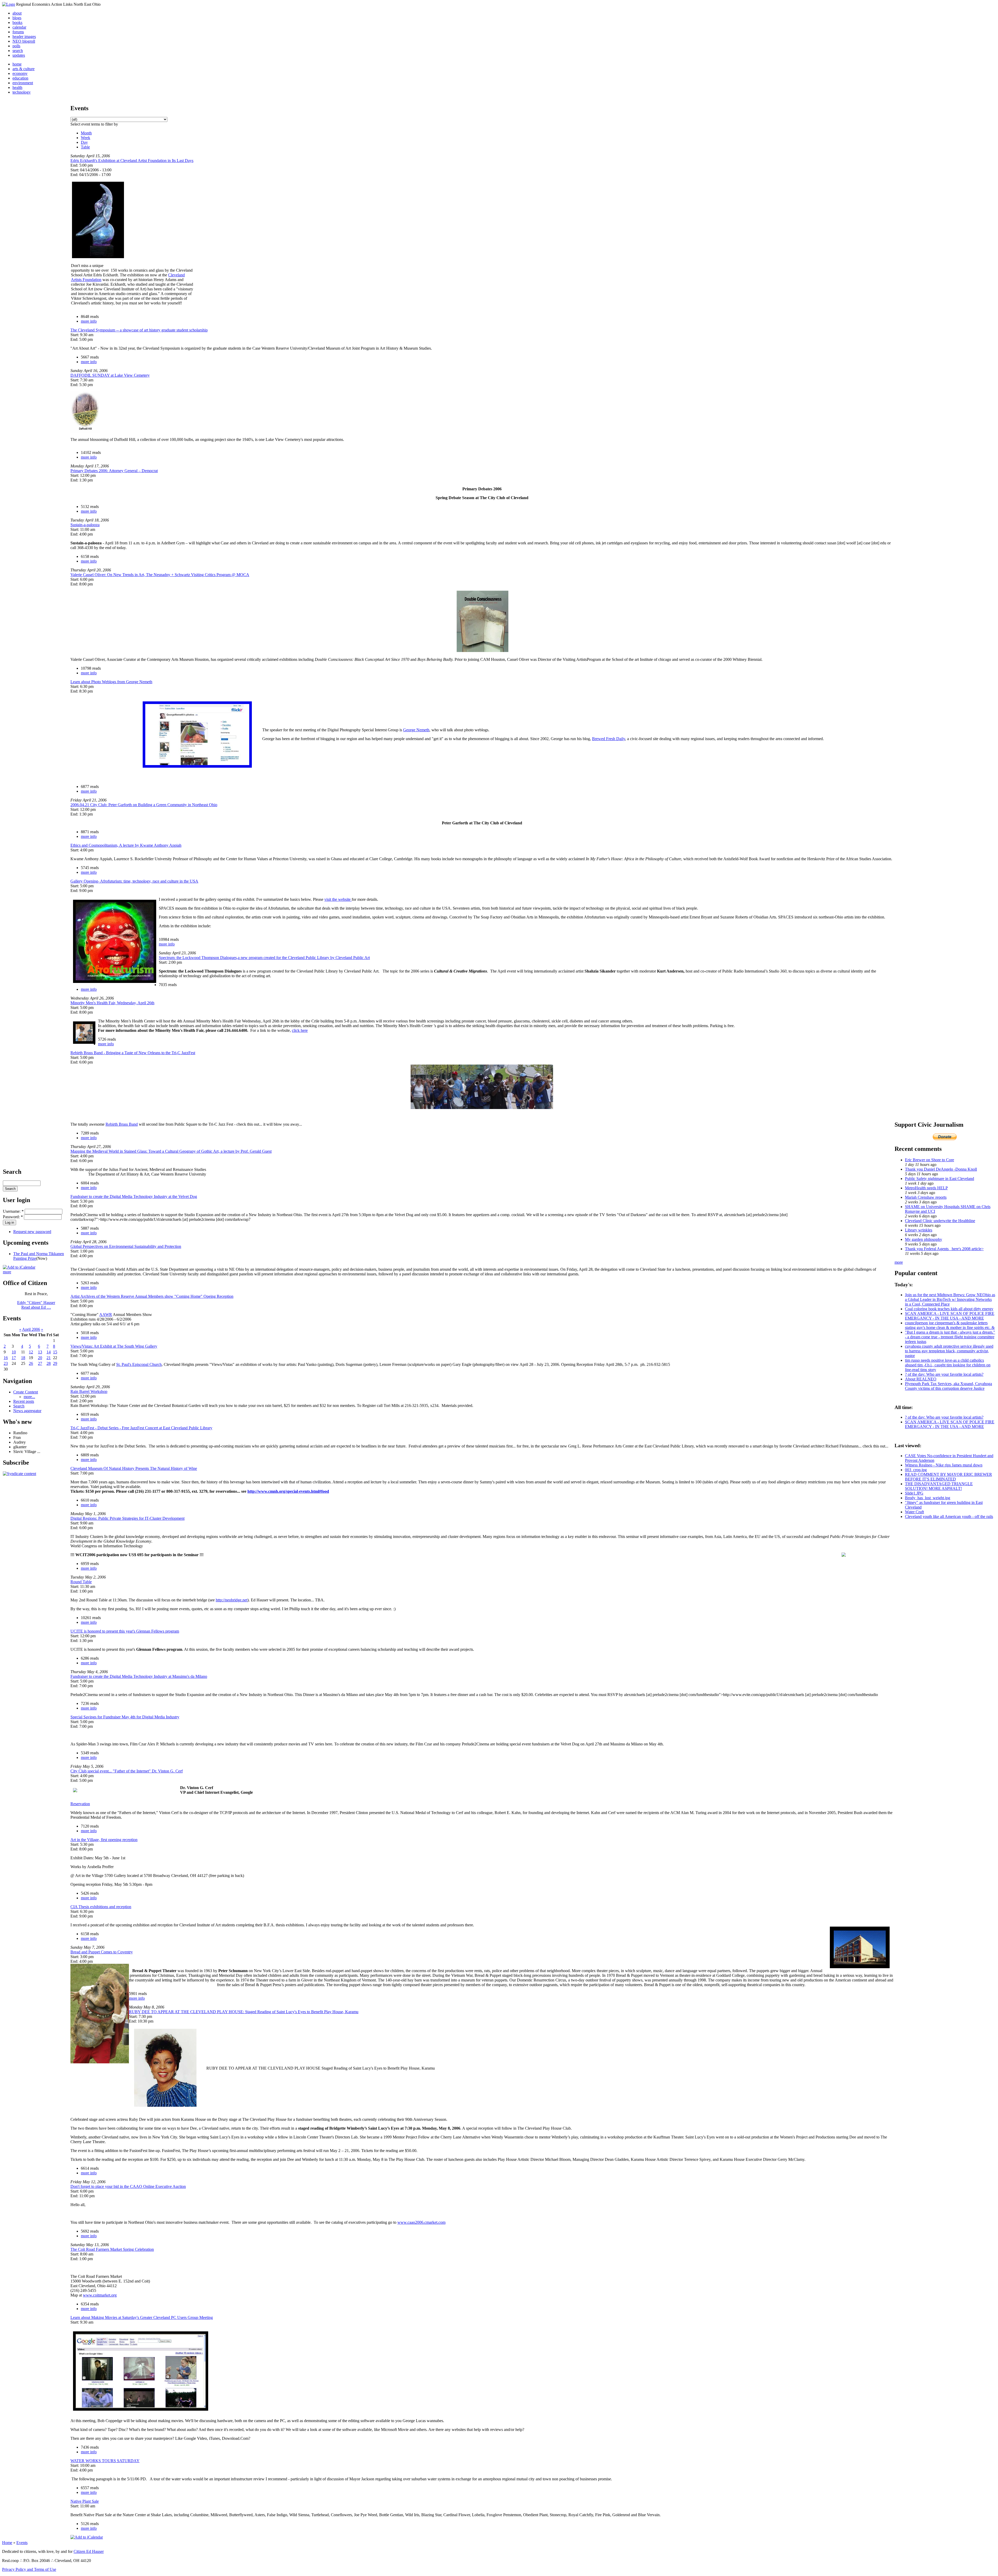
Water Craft (914, 1512)
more (7, 1272)
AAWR (106, 1315)
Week (86, 138)
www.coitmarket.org (100, 2295)
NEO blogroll (24, 41)
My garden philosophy (924, 1239)
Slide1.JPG (914, 1493)
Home (7, 2543)
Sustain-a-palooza (85, 525)
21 (49, 1358)
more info (89, 321)
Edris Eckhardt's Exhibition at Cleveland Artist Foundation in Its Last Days (132, 161)
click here (300, 1030)
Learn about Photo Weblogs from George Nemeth (111, 682)
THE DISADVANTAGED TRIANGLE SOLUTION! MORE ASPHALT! (939, 1486)
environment (23, 83)
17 (14, 1358)
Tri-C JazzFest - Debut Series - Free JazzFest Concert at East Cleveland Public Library (141, 1428)
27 (40, 1363)
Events (22, 2543)
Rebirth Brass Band (122, 1124)
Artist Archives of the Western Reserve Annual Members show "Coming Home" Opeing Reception (152, 1296)
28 (49, 1363)
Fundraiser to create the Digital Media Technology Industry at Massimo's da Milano (139, 1676)
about (17, 13)
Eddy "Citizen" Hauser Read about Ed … (36, 1305)
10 (14, 1352)
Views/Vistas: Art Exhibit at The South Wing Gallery (114, 1346)
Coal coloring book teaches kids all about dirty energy (949, 1309)
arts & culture (24, 69)
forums (18, 32)
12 (31, 1352)
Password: (13, 1217)
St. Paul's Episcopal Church (139, 1364)
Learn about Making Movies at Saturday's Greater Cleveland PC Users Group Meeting (142, 2317)
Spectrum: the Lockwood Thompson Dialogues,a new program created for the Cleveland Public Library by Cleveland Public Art (264, 958)
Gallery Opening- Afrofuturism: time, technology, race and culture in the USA (134, 881)
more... (29, 1397)
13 (40, 1352)
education (20, 78)
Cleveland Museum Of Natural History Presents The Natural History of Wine (134, 1468)
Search (19, 1406)
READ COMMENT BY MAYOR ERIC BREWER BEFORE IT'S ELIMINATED (948, 1477)
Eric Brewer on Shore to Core (930, 1160)
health (17, 87)
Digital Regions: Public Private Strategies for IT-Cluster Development (127, 1518)
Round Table (81, 1582)
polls (16, 46)
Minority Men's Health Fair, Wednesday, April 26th (112, 1003)
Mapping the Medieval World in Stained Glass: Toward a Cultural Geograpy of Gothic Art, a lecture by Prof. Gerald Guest (171, 1151)
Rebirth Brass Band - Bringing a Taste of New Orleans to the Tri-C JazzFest (133, 1053)
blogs (17, 18)
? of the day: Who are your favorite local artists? (944, 1374)
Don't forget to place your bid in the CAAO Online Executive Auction (128, 2186)
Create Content (26, 1392)
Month (86, 133)
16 (6, 1358)
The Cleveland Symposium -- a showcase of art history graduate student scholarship (139, 330)
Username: (13, 1211)
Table (85, 147)
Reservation (80, 1804)
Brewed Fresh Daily (609, 739)
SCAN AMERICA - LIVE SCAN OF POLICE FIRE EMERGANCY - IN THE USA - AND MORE (950, 1316)
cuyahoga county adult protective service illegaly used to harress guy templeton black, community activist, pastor (949, 1351)
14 (49, 1352)
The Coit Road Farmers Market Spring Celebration (112, 2249)
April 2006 (31, 1329)
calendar (19, 27)
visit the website (338, 899)
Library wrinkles (919, 1230)
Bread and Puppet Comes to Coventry (102, 1952)
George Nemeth (416, 730)
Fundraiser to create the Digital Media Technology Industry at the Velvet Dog (134, 1196)
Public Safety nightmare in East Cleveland (940, 1179)
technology (22, 92)
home (17, 64)
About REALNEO (921, 1379)
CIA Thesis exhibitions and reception (101, 1907)
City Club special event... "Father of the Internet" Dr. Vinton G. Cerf (127, 1771)
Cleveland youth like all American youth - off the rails (949, 1517)
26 (31, 1363)
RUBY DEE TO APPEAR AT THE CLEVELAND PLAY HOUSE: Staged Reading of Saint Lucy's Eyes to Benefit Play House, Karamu (244, 2012)
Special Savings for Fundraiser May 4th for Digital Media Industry (125, 1717)
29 (55, 1363)
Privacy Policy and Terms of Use (29, 2569)
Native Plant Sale (85, 2501)
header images (24, 37)
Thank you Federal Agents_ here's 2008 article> (944, 1249)
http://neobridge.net (232, 1600)
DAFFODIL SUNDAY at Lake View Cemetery (110, 375)
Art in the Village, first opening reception (104, 1840)
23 (6, 1363)
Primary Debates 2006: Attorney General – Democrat (114, 471)
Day (84, 142)
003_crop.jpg (916, 1470)
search (18, 51)
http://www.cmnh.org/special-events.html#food (288, 1491)
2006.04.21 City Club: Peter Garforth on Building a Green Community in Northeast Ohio (144, 805)
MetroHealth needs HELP (926, 1188)
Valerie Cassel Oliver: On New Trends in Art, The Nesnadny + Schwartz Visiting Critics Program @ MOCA (160, 575)
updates (19, 55)
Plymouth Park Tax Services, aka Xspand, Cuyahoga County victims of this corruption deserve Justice (948, 1386)
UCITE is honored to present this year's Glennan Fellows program (125, 1631)
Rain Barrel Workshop (89, 1391)
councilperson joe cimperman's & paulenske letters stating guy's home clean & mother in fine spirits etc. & (950, 1325)
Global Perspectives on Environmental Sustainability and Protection (126, 1246)
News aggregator (27, 1411)
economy (20, 73)
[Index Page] (9, 4)
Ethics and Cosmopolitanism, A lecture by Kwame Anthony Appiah (126, 845)
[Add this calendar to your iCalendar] (19, 1267)
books (17, 22)
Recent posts (24, 1401)
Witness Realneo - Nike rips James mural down (944, 1465)
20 (40, 1358)
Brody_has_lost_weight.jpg (928, 1498)
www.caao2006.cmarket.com (421, 2222)
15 (55, 1352)
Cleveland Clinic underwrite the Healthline (940, 1221)
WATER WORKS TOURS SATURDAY (105, 2461)
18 (23, 1358)
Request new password (32, 1232)
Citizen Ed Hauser (89, 2551)
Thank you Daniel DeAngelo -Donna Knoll (941, 1169)
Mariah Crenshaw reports (926, 1197)
